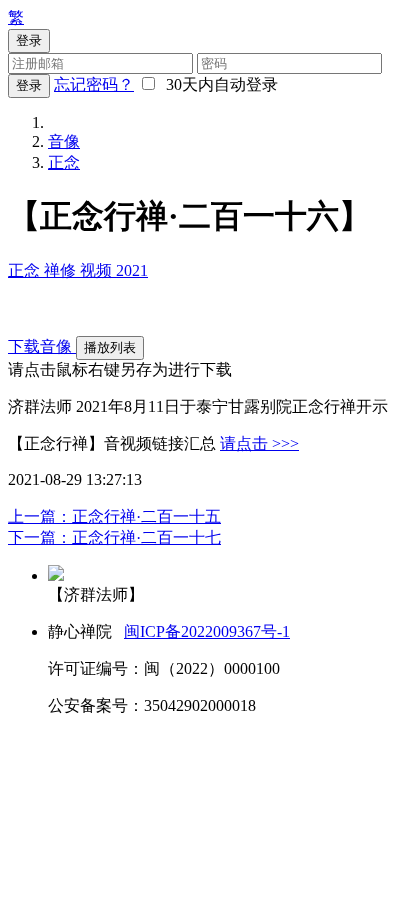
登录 (29, 85)
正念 (64, 162)
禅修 (62, 270)
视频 (98, 270)
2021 (132, 270)
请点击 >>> (259, 443)
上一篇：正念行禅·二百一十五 (114, 516)
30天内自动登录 (218, 84)
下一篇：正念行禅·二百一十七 (114, 537)
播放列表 (110, 347)
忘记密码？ (94, 84)
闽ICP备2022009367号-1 (207, 631)
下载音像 (42, 346)
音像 (64, 141)
